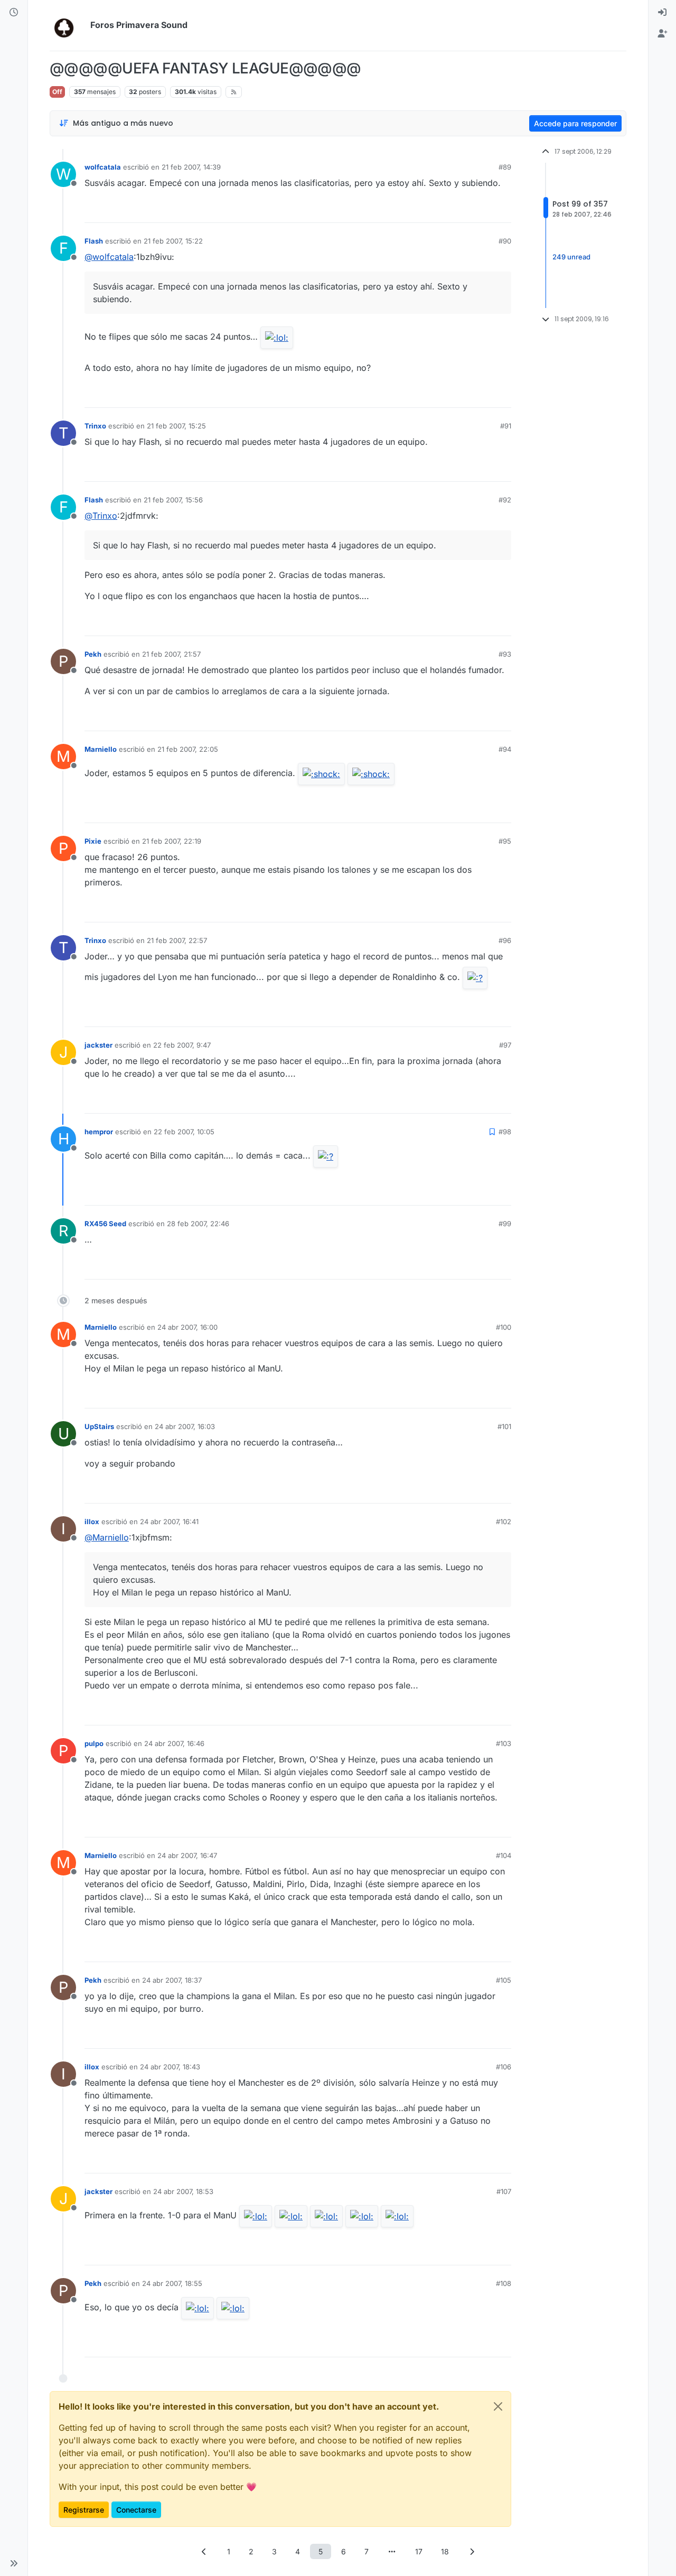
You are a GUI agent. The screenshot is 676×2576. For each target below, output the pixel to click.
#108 (504, 2283)
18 (445, 2551)
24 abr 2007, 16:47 (187, 1855)
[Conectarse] (662, 13)
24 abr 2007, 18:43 (170, 2067)
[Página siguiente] (472, 2551)
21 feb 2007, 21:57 (171, 654)
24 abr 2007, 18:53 (183, 2191)
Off (57, 92)
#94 (505, 749)
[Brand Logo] (68, 25)
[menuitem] (662, 13)
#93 (505, 654)
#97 (505, 1045)
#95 (505, 841)
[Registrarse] (662, 34)
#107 (504, 2191)
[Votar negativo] (481, 210)
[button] (14, 2563)
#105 (504, 1980)
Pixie (93, 841)
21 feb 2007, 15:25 (176, 426)
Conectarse (136, 2510)
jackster (98, 1045)
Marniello (101, 749)
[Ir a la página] (392, 2551)
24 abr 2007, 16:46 (174, 1743)
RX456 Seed (105, 1224)
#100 (504, 1327)
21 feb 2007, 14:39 (191, 167)
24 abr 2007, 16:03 (185, 1426)
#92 (505, 500)
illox (92, 1522)
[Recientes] (14, 13)
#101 (504, 1426)
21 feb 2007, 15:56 (173, 500)
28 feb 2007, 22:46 (198, 1224)
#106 (504, 2067)
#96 (505, 940)
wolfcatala (103, 167)
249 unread (571, 257)
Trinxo (95, 426)
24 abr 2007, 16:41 (169, 1522)
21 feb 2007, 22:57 (177, 940)
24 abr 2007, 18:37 (172, 1980)
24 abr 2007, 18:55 (172, 2283)
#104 (504, 1855)
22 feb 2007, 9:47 (182, 1045)
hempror (99, 1132)
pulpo (94, 1743)
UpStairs (99, 1426)
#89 (505, 167)
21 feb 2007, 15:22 (173, 241)
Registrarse (84, 2510)
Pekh (93, 654)
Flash (94, 241)
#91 (506, 426)
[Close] (498, 2406)
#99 (505, 1224)
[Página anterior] (204, 2551)
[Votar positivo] (444, 210)
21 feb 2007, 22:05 (188, 749)
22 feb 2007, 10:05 (184, 1132)
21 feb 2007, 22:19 (172, 841)
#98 (505, 1132)
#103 (504, 1743)
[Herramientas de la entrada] (502, 210)
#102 (504, 1522)
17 (419, 2551)
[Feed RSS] (234, 92)
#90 (505, 241)
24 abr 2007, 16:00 (187, 1327)
